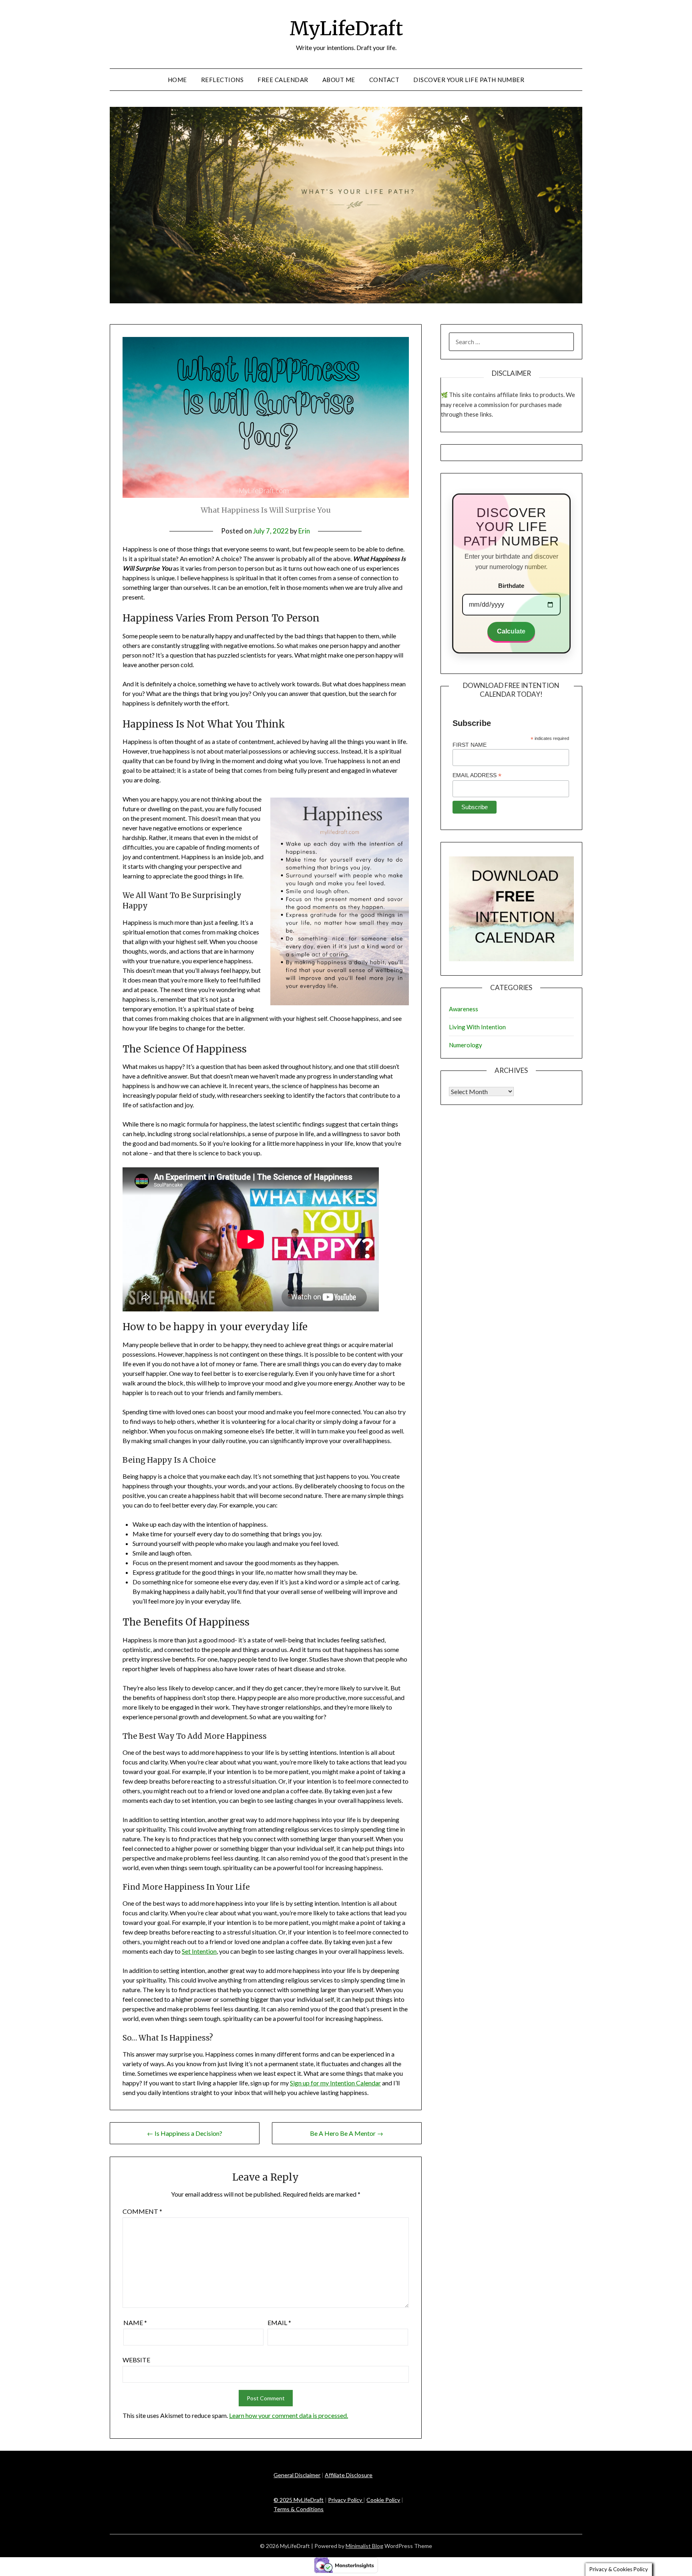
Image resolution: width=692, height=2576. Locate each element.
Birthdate (511, 586)
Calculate (511, 631)
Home (177, 80)
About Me (339, 80)
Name (135, 2322)
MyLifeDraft (346, 28)
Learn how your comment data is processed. (289, 2415)
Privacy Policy (346, 2500)
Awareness (464, 1009)
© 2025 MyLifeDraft (299, 2500)
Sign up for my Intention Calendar (335, 2083)
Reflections (222, 80)
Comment (142, 2211)
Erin (304, 531)
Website (136, 2360)
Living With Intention (477, 1027)
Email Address (477, 775)
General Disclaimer (297, 2475)
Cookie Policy (383, 2500)
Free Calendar (283, 80)
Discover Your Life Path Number (469, 80)
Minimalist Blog (364, 2546)
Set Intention (199, 1951)
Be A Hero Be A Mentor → (347, 2133)
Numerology (466, 1045)
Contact (384, 80)
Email (279, 2322)
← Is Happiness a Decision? (185, 2133)
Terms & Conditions (299, 2509)
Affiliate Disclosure (349, 2475)
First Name (470, 745)
